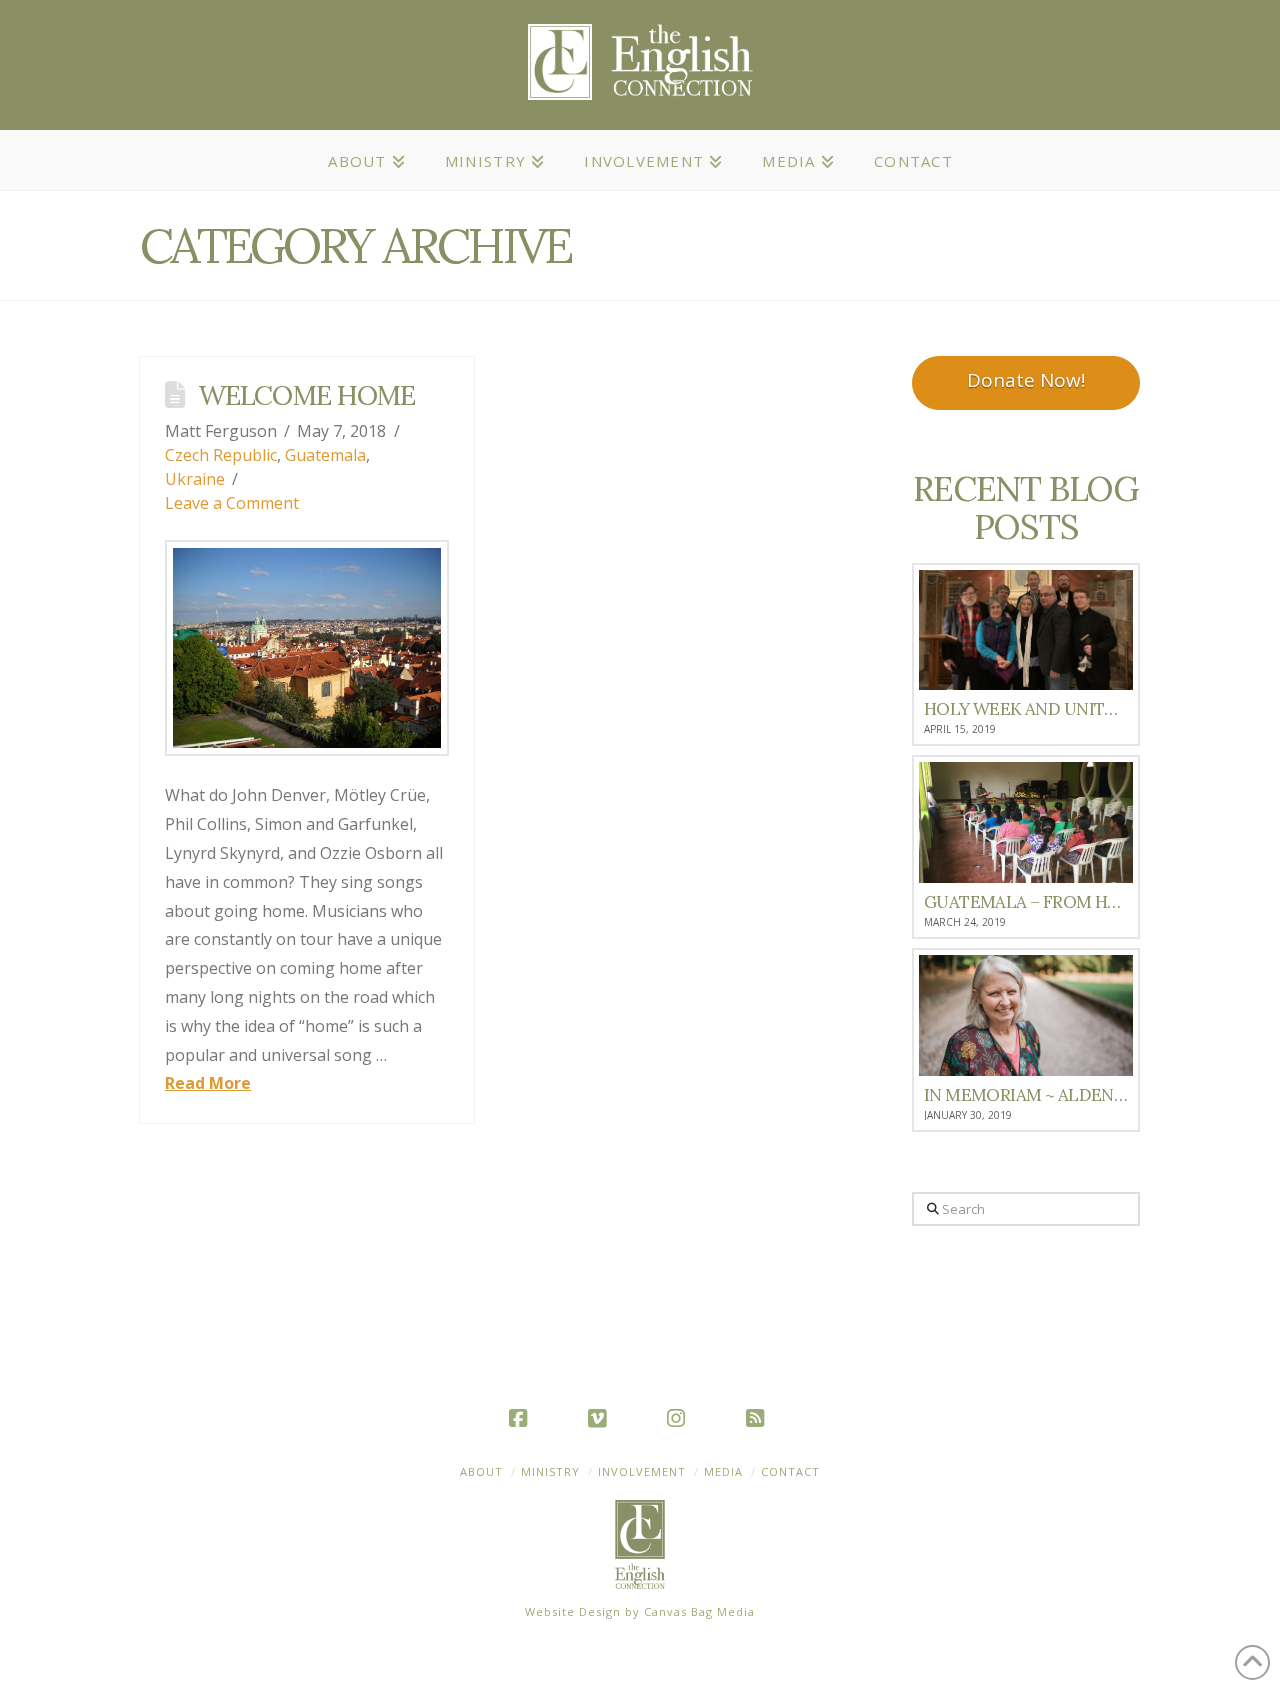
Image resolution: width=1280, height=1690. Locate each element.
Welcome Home (306, 395)
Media (723, 1471)
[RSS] (759, 1418)
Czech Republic (221, 455)
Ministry (550, 1471)
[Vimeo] (601, 1418)
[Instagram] (680, 1418)
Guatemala (325, 455)
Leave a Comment (232, 503)
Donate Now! (1026, 380)
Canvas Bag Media (699, 1611)
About (481, 1471)
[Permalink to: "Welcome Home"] (307, 648)
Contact (790, 1471)
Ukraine (195, 479)
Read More (208, 1083)
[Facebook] (522, 1418)
